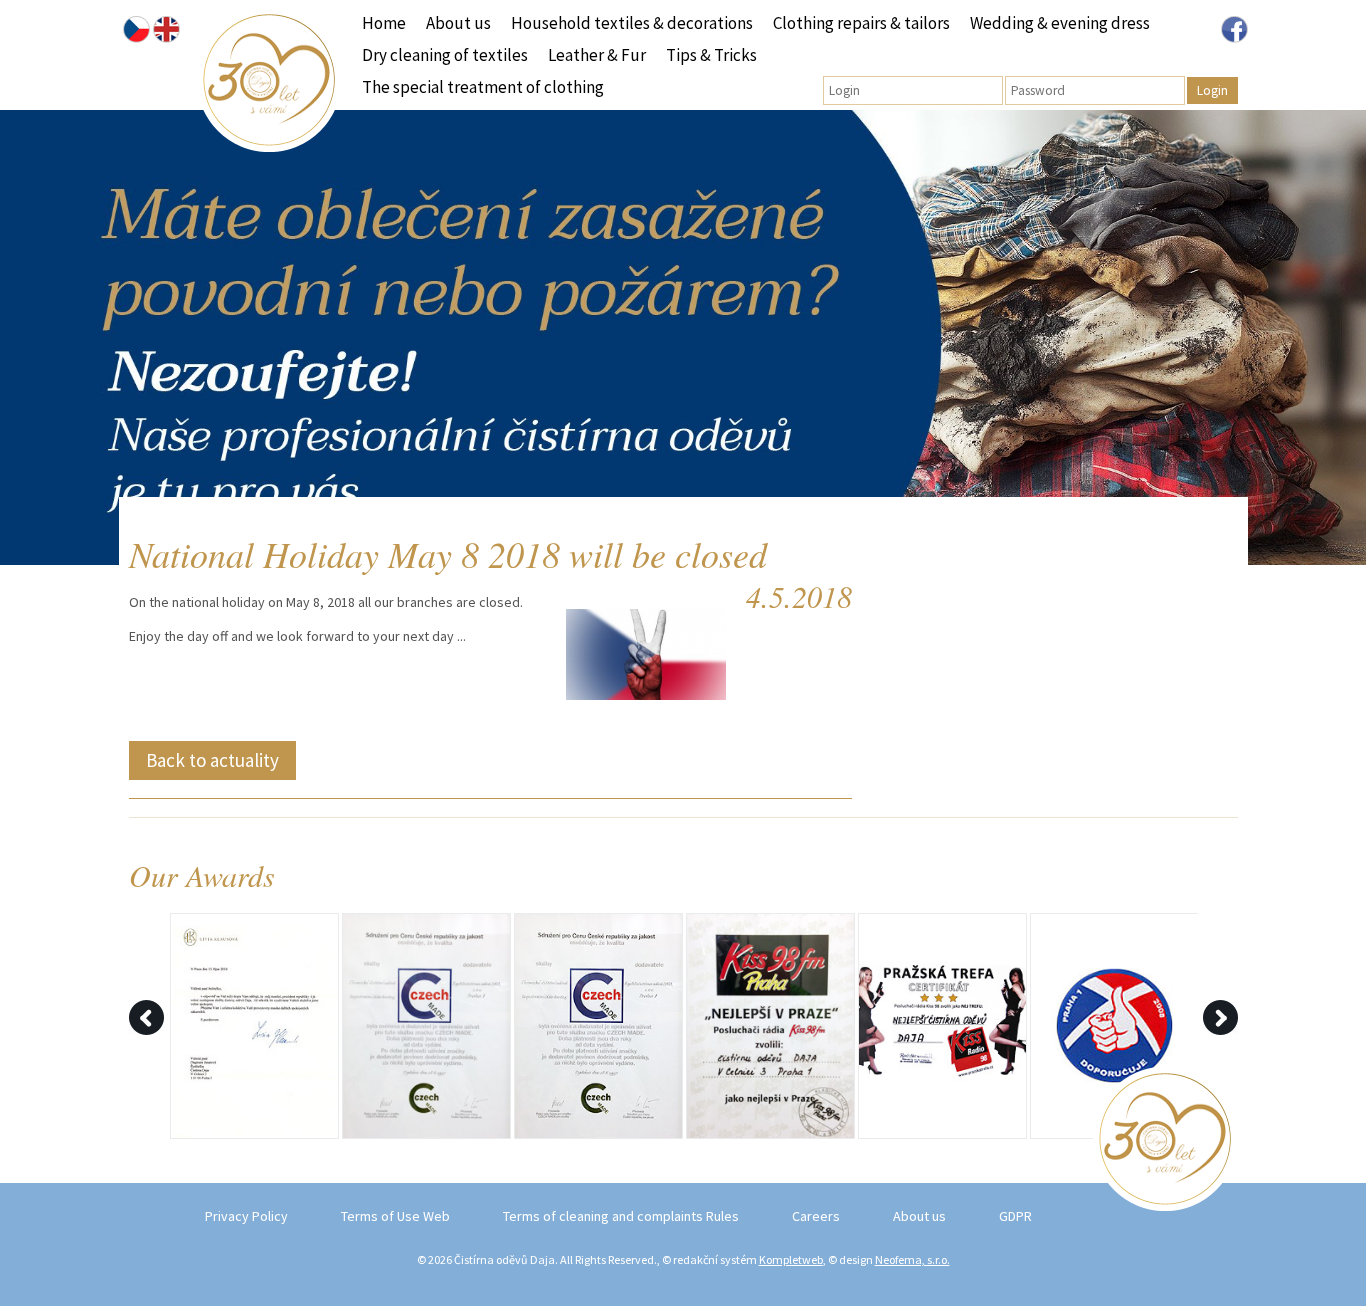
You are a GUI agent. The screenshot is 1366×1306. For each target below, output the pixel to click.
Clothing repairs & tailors (861, 23)
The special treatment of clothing (483, 87)
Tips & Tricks (711, 55)
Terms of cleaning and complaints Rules (621, 1216)
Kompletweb (791, 1259)
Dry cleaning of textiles (445, 55)
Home (384, 23)
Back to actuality (212, 760)
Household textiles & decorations (632, 23)
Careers (816, 1216)
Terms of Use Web (395, 1216)
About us (458, 23)
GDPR (1015, 1216)
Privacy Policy (246, 1216)
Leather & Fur (597, 55)
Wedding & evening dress (1060, 23)
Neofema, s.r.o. (912, 1259)
